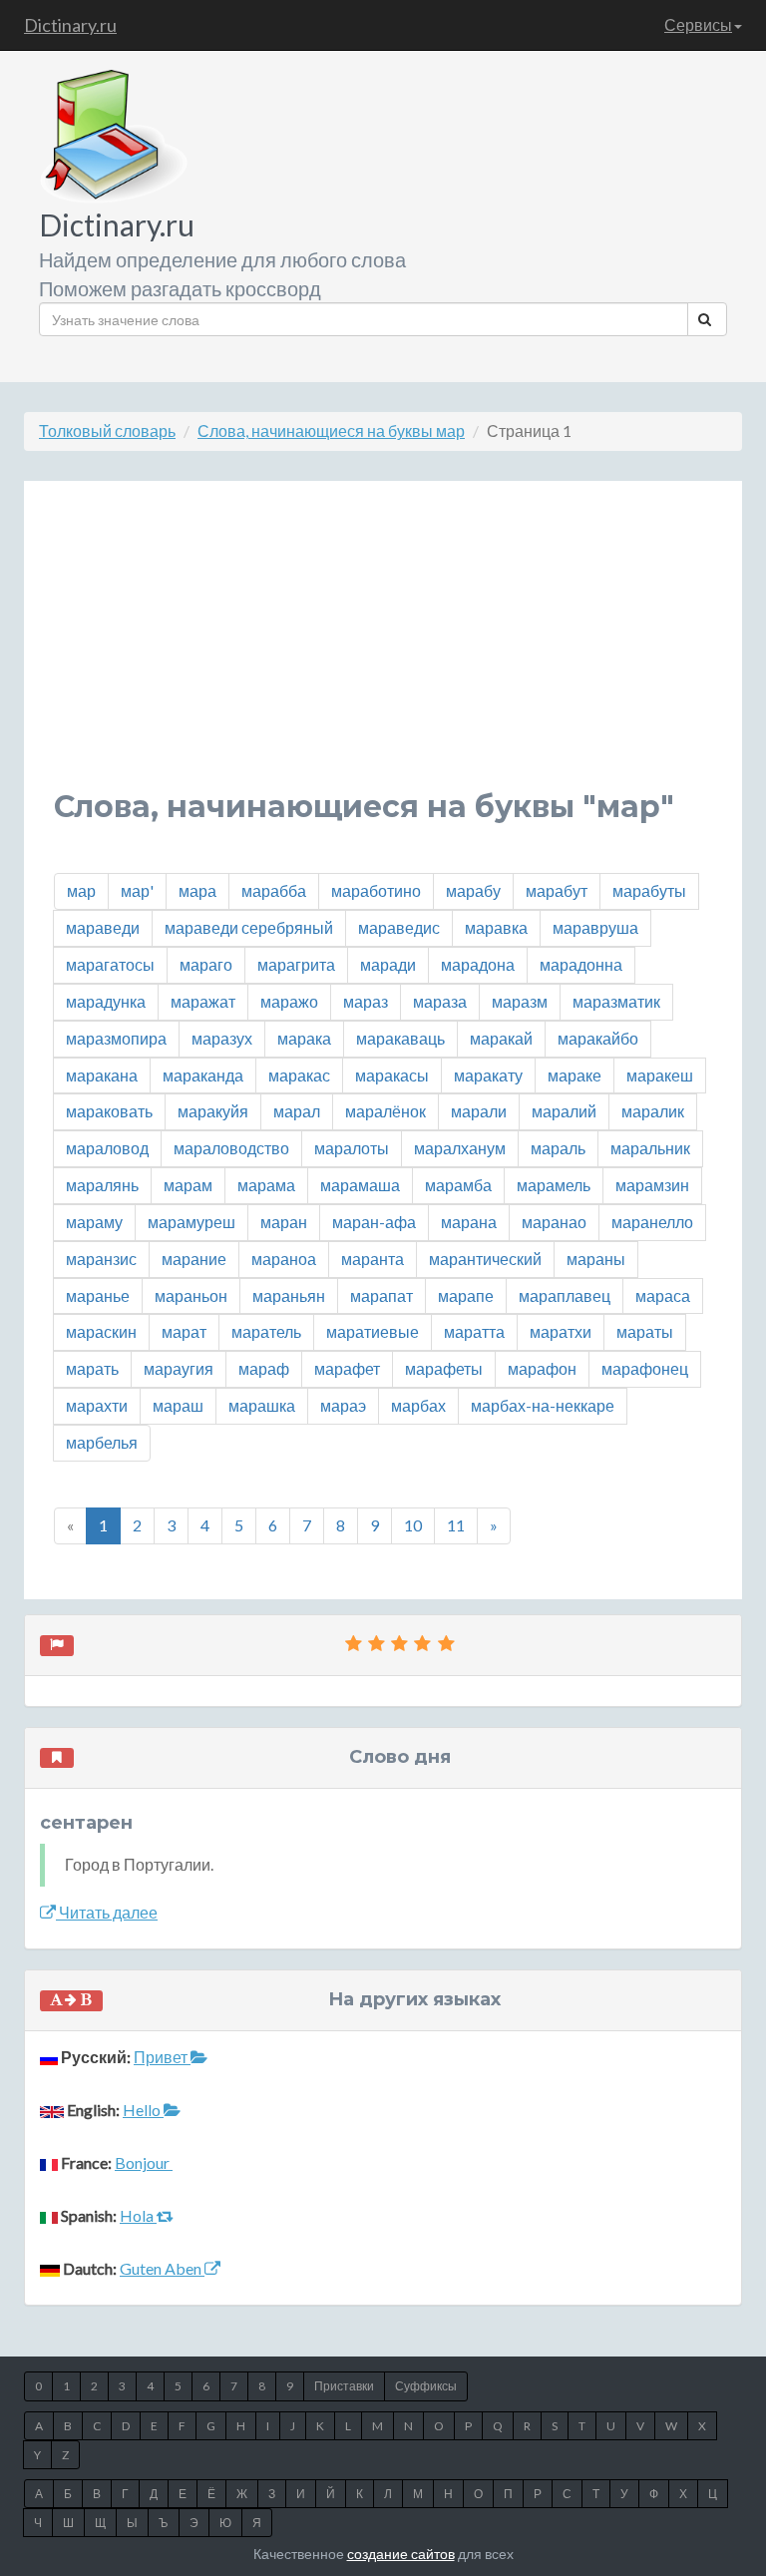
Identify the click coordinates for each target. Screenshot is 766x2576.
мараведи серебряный (249, 927)
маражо (289, 1001)
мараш (178, 1405)
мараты (645, 1331)
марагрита (296, 964)
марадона (478, 964)
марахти (97, 1405)
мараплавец (565, 1295)
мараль (558, 1148)
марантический (485, 1259)
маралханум (460, 1148)
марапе (466, 1295)
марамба (458, 1185)
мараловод (107, 1148)
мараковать (109, 1111)
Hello (143, 2110)
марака (304, 1038)
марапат (382, 1295)
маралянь (102, 1185)
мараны (596, 1259)
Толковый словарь (107, 430)
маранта (373, 1259)
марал (297, 1111)
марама (266, 1185)
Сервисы (698, 24)
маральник (650, 1148)
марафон (542, 1368)
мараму (94, 1222)
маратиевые (373, 1331)
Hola (138, 2215)
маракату (488, 1075)
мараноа (284, 1259)
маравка (496, 927)
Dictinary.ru (70, 25)
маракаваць (400, 1038)
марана (469, 1222)
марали (479, 1111)
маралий (564, 1111)
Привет (162, 2057)
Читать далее (107, 1912)
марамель (554, 1185)
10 (413, 1525)
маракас (299, 1075)
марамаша (360, 1185)
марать (92, 1368)
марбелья (102, 1442)
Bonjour (144, 2162)
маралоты (352, 1148)
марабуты (649, 890)
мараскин (101, 1331)
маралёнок (385, 1111)
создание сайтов (401, 2554)
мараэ (343, 1405)
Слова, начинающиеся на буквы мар (331, 430)
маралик (653, 1111)
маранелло (652, 1222)
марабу (473, 890)
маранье (98, 1295)
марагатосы (110, 964)
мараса (663, 1295)
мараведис (399, 927)
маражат (203, 1001)
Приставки (344, 2386)
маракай (501, 1038)
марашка (262, 1405)
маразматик (616, 1001)
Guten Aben (162, 2268)
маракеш (660, 1075)
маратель (266, 1331)
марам (188, 1185)
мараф (264, 1368)
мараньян (289, 1295)
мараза (440, 1001)
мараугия (179, 1368)
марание (194, 1259)
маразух (222, 1038)
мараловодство (231, 1148)
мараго (206, 964)
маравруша (595, 927)
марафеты (444, 1368)
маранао (554, 1222)
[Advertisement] (383, 650)
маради (388, 964)
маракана (102, 1075)
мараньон (191, 1295)
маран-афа (374, 1222)
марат (184, 1331)
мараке (574, 1075)
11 (456, 1525)
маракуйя (213, 1111)
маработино (376, 890)
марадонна (581, 964)
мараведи (103, 927)
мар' (137, 890)
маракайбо (598, 1038)
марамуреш (191, 1222)
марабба (274, 890)
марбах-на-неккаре (543, 1405)
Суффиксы (426, 2386)
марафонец (645, 1368)
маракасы (392, 1075)
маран (284, 1222)
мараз (366, 1001)
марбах (418, 1405)
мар (81, 890)
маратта (474, 1331)
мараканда (203, 1075)
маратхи (561, 1331)
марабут (557, 890)
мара (197, 890)
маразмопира (116, 1038)
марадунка (106, 1001)
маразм (520, 1001)
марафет (347, 1368)
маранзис (101, 1259)
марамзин (652, 1185)
